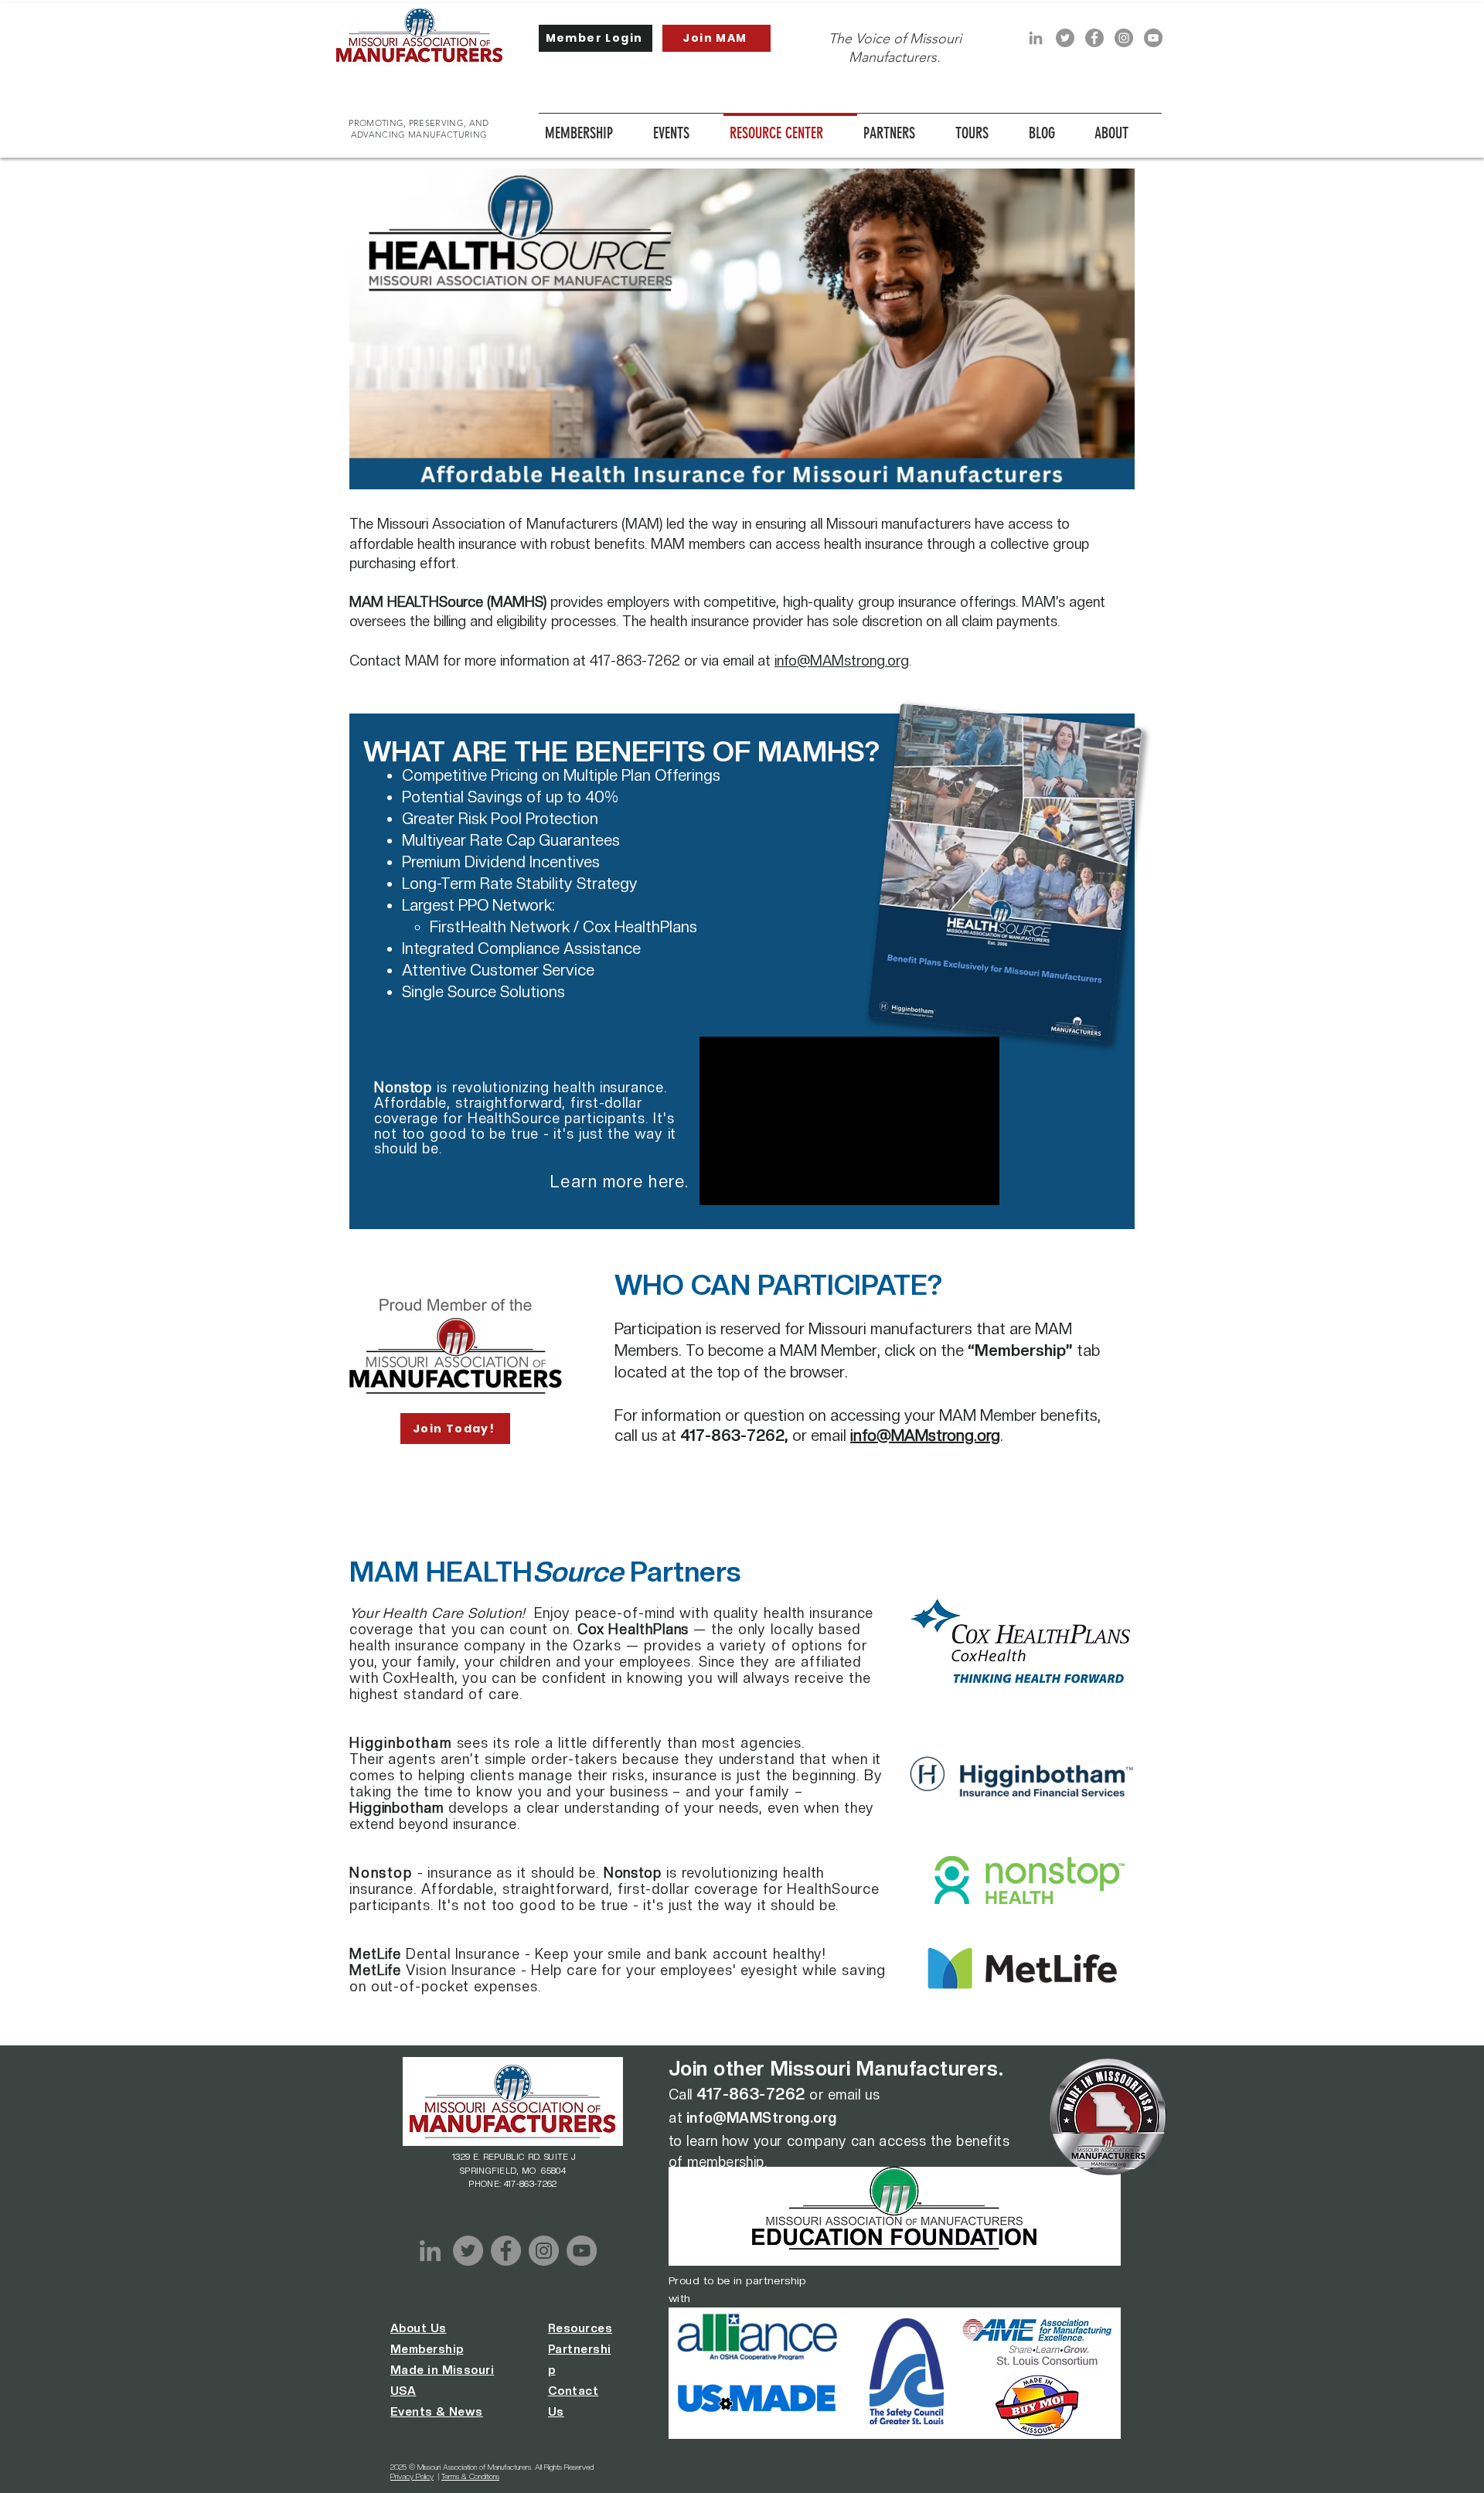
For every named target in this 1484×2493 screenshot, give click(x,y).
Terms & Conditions (470, 2476)
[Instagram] (1124, 38)
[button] (685, 126)
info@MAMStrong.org (762, 2118)
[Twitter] (1065, 38)
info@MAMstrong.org (842, 661)
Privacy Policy (412, 2476)
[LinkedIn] (1036, 38)
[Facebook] (1094, 38)
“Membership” (1020, 1350)
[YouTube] (1153, 38)
